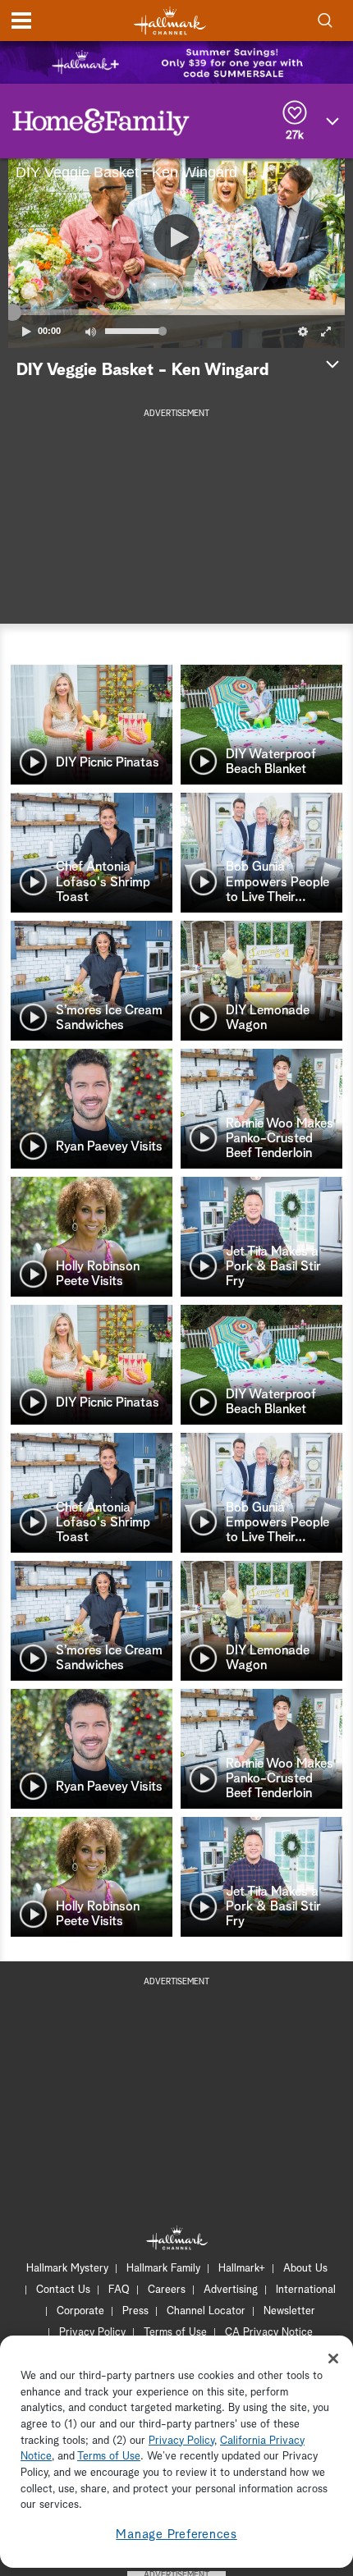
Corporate (80, 2311)
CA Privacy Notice (269, 2333)
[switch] (90, 332)
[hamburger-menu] (21, 21)
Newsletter (289, 2311)
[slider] (176, 312)
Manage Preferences (176, 2535)
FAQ (119, 2290)
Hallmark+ (242, 2269)
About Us (305, 2269)
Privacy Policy (92, 2333)
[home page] (170, 21)
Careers (167, 2290)
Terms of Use (175, 2333)
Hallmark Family (163, 2269)
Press (135, 2311)
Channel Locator (206, 2311)
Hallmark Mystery (67, 2269)
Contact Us (63, 2290)
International (306, 2290)
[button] (92, 253)
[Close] (333, 2359)
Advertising (231, 2290)
